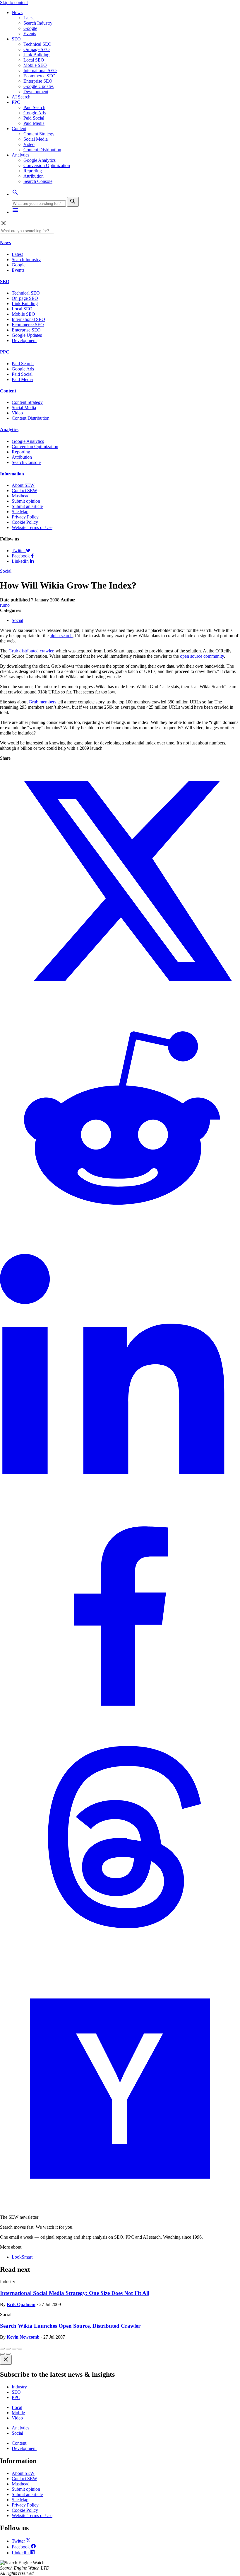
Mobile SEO (35, 65)
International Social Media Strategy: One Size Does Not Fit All (75, 2293)
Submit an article (27, 506)
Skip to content (14, 2)
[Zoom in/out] (20, 2349)
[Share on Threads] (120, 1966)
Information (12, 474)
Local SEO (34, 60)
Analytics (20, 155)
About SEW (23, 485)
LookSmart (22, 2257)
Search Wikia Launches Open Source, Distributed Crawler (70, 2326)
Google (30, 28)
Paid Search (34, 107)
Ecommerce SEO (40, 76)
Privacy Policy (25, 517)
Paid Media (34, 123)
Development (36, 92)
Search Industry (38, 23)
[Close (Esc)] (2, 2349)
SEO (16, 39)
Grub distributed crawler (31, 651)
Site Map (20, 512)
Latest (29, 18)
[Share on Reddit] (120, 1241)
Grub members (42, 702)
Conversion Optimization (47, 165)
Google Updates (38, 86)
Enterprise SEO (38, 81)
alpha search (61, 636)
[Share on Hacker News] (120, 2207)
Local (17, 2407)
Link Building (36, 55)
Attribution (34, 176)
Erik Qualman (21, 2304)
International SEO (40, 70)
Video (29, 144)
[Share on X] (120, 1000)
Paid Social (34, 118)
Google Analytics (40, 160)
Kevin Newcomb (23, 2337)
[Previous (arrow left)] (2, 2354)
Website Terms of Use (32, 527)
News (17, 12)
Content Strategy (39, 134)
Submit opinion (26, 501)
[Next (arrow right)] (8, 2354)
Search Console (38, 181)
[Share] (8, 2349)
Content (19, 129)
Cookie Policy (25, 522)
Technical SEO (37, 44)
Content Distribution (42, 150)
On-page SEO (37, 49)
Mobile (18, 2413)
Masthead (21, 496)
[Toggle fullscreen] (14, 2349)
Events (30, 34)
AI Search (21, 97)
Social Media (36, 139)
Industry (19, 2387)
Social (6, 571)
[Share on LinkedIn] (120, 1483)
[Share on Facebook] (120, 1724)
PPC (16, 102)
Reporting (33, 171)
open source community (202, 656)
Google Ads (35, 113)
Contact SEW (24, 490)
